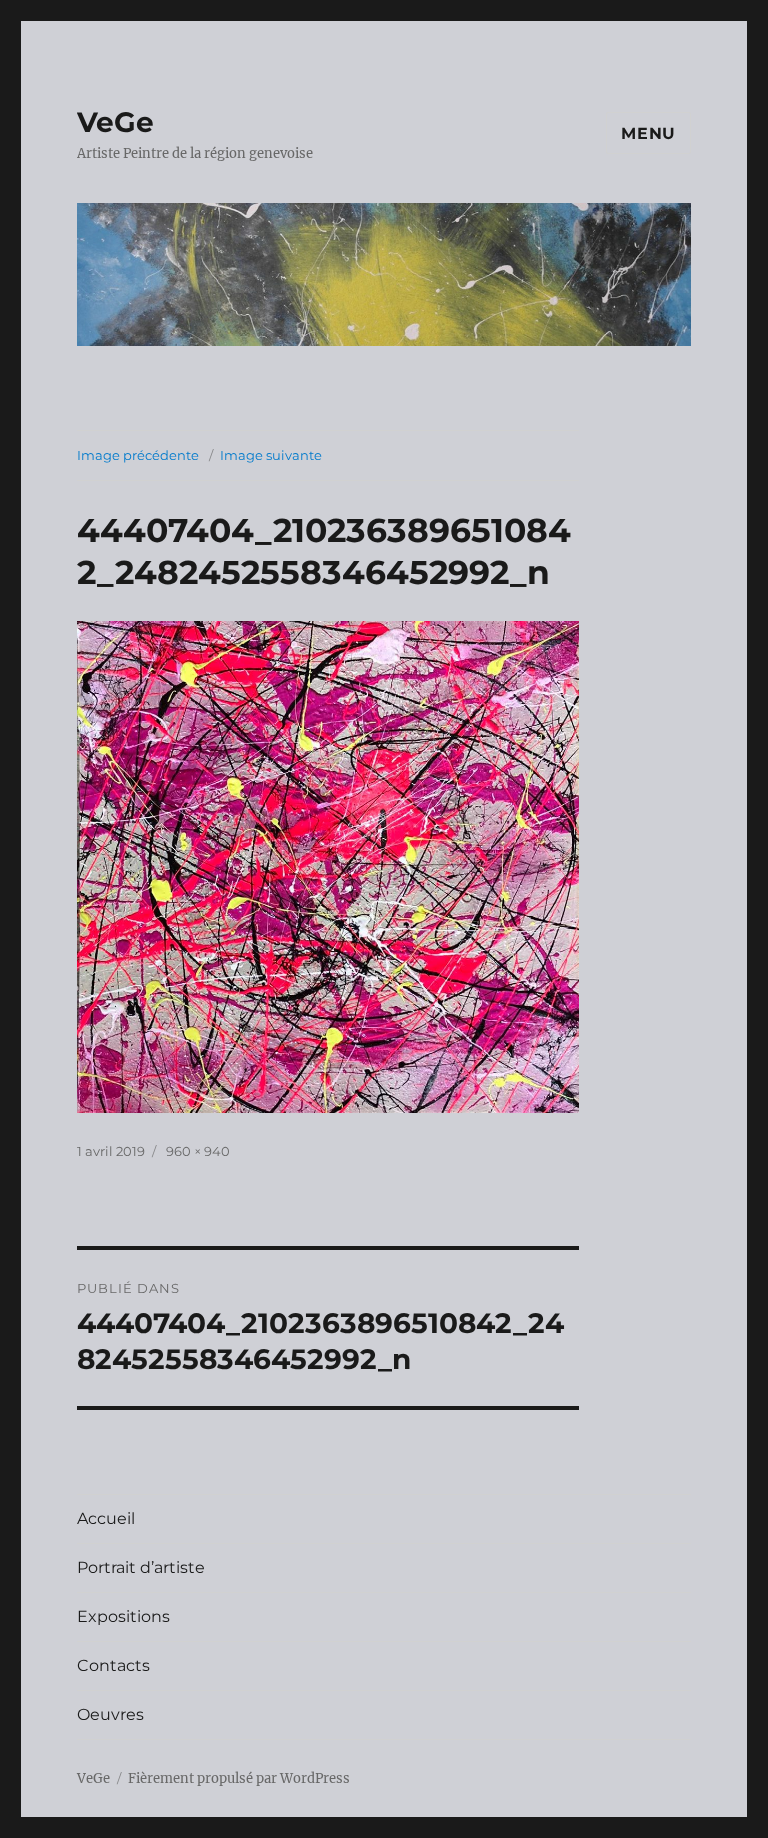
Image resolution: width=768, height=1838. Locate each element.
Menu (648, 133)
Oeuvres (110, 1714)
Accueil (106, 1518)
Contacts (113, 1665)
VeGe (115, 122)
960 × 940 (198, 1151)
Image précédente (138, 455)
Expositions (123, 1616)
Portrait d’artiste (141, 1567)
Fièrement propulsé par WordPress (239, 1778)
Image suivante (271, 455)
